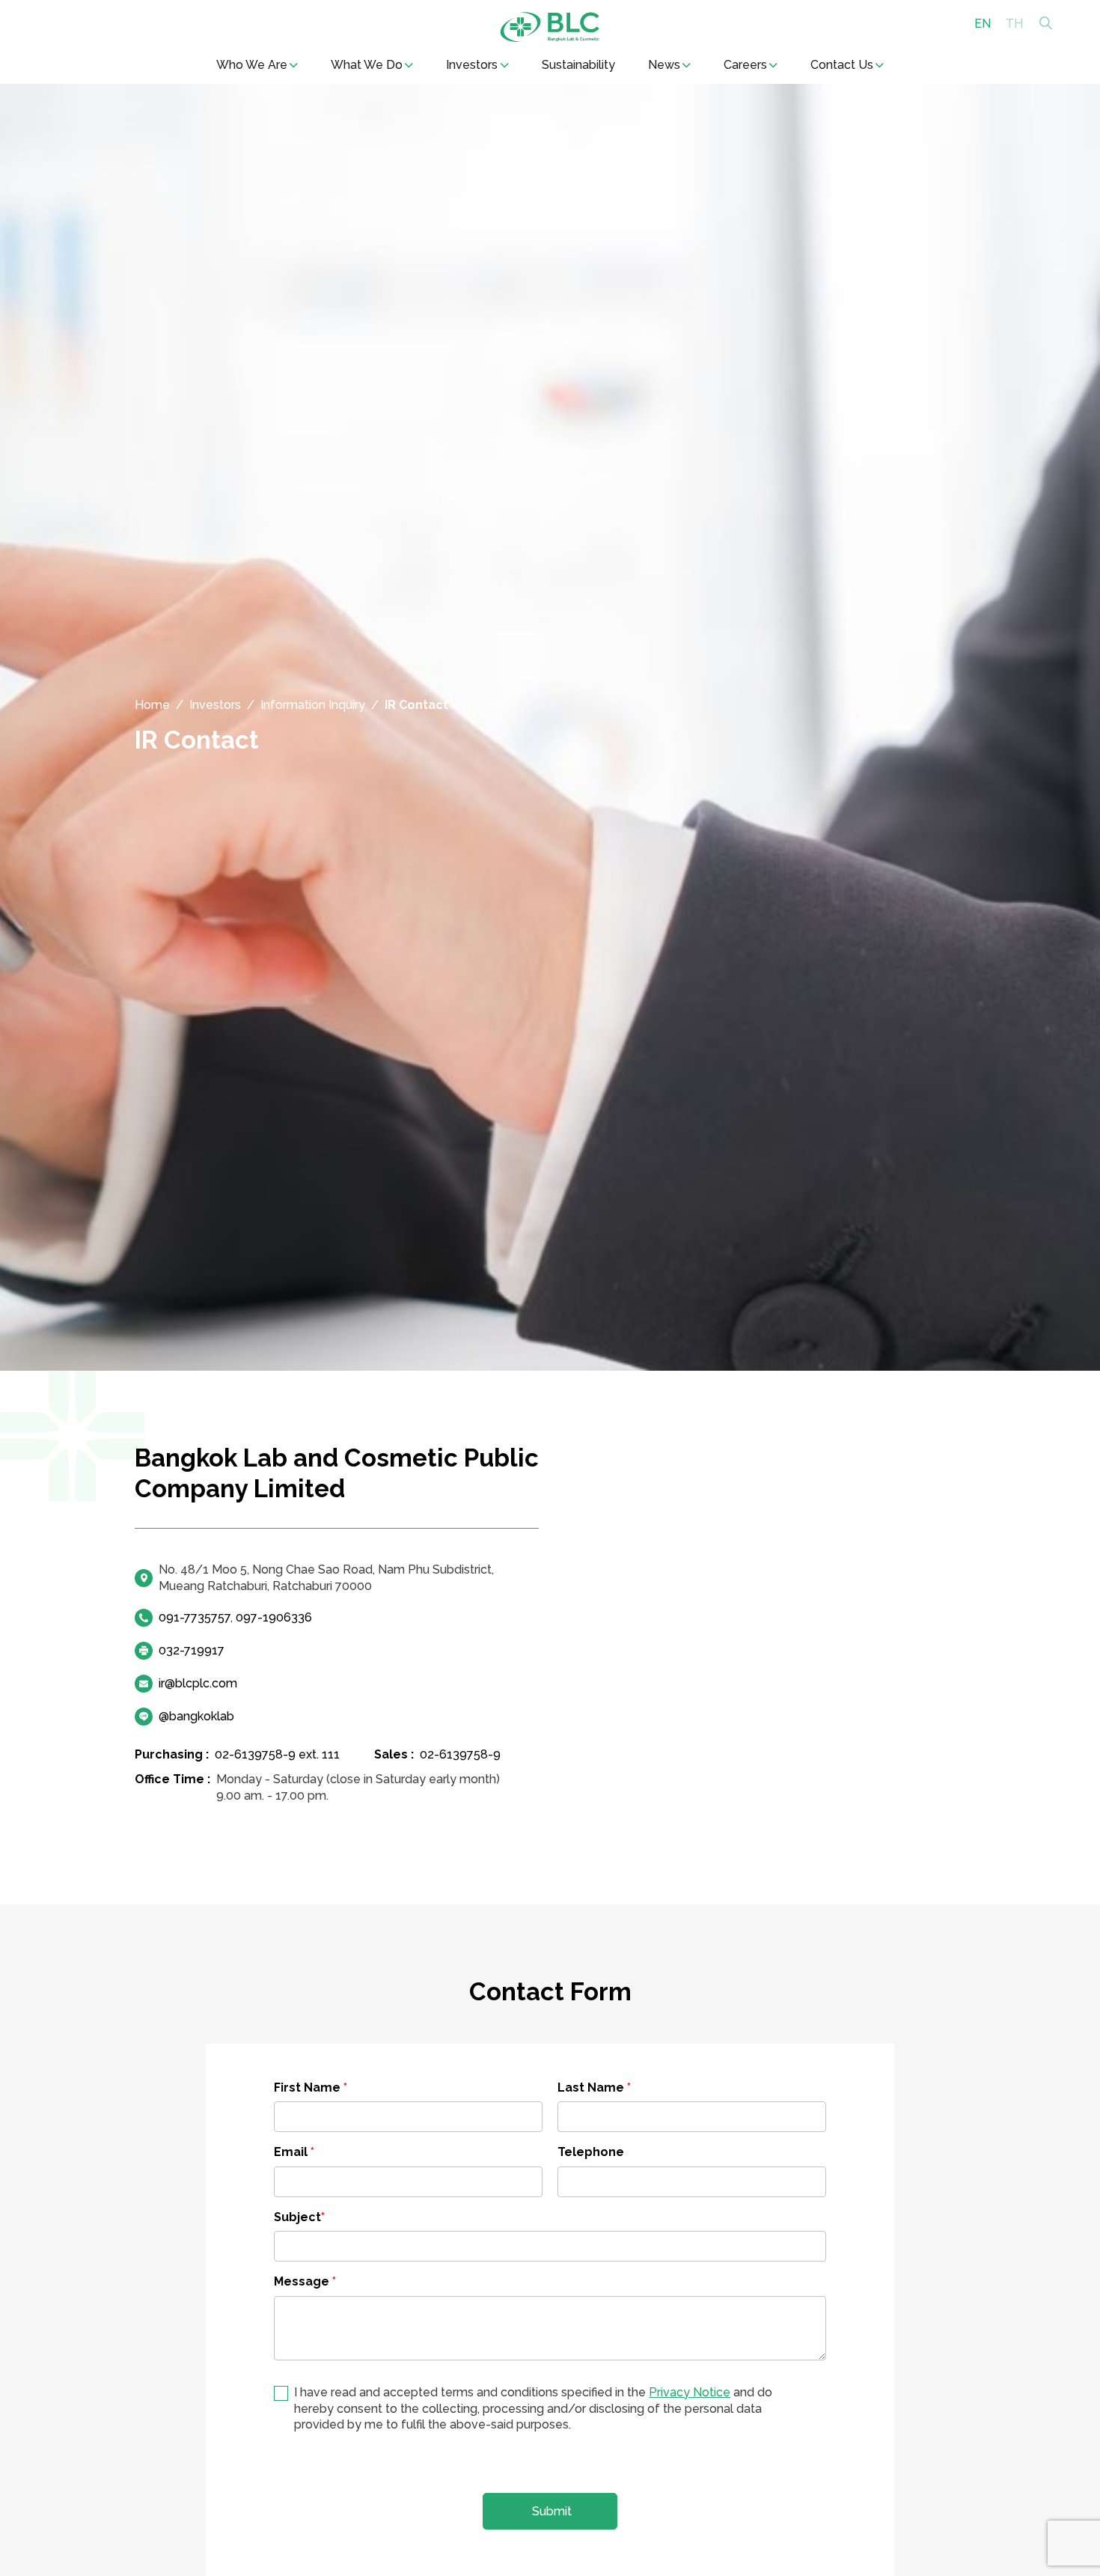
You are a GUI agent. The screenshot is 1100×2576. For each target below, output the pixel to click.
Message (305, 2281)
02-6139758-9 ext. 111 (277, 1754)
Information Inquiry (313, 705)
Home (152, 705)
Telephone (591, 2152)
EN (983, 23)
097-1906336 (274, 1617)
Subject (299, 2217)
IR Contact (416, 705)
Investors (215, 705)
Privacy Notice (690, 2392)
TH (1014, 23)
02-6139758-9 (460, 1754)
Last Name (594, 2088)
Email (294, 2152)
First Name (311, 2088)
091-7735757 (195, 1617)
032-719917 (192, 1650)
